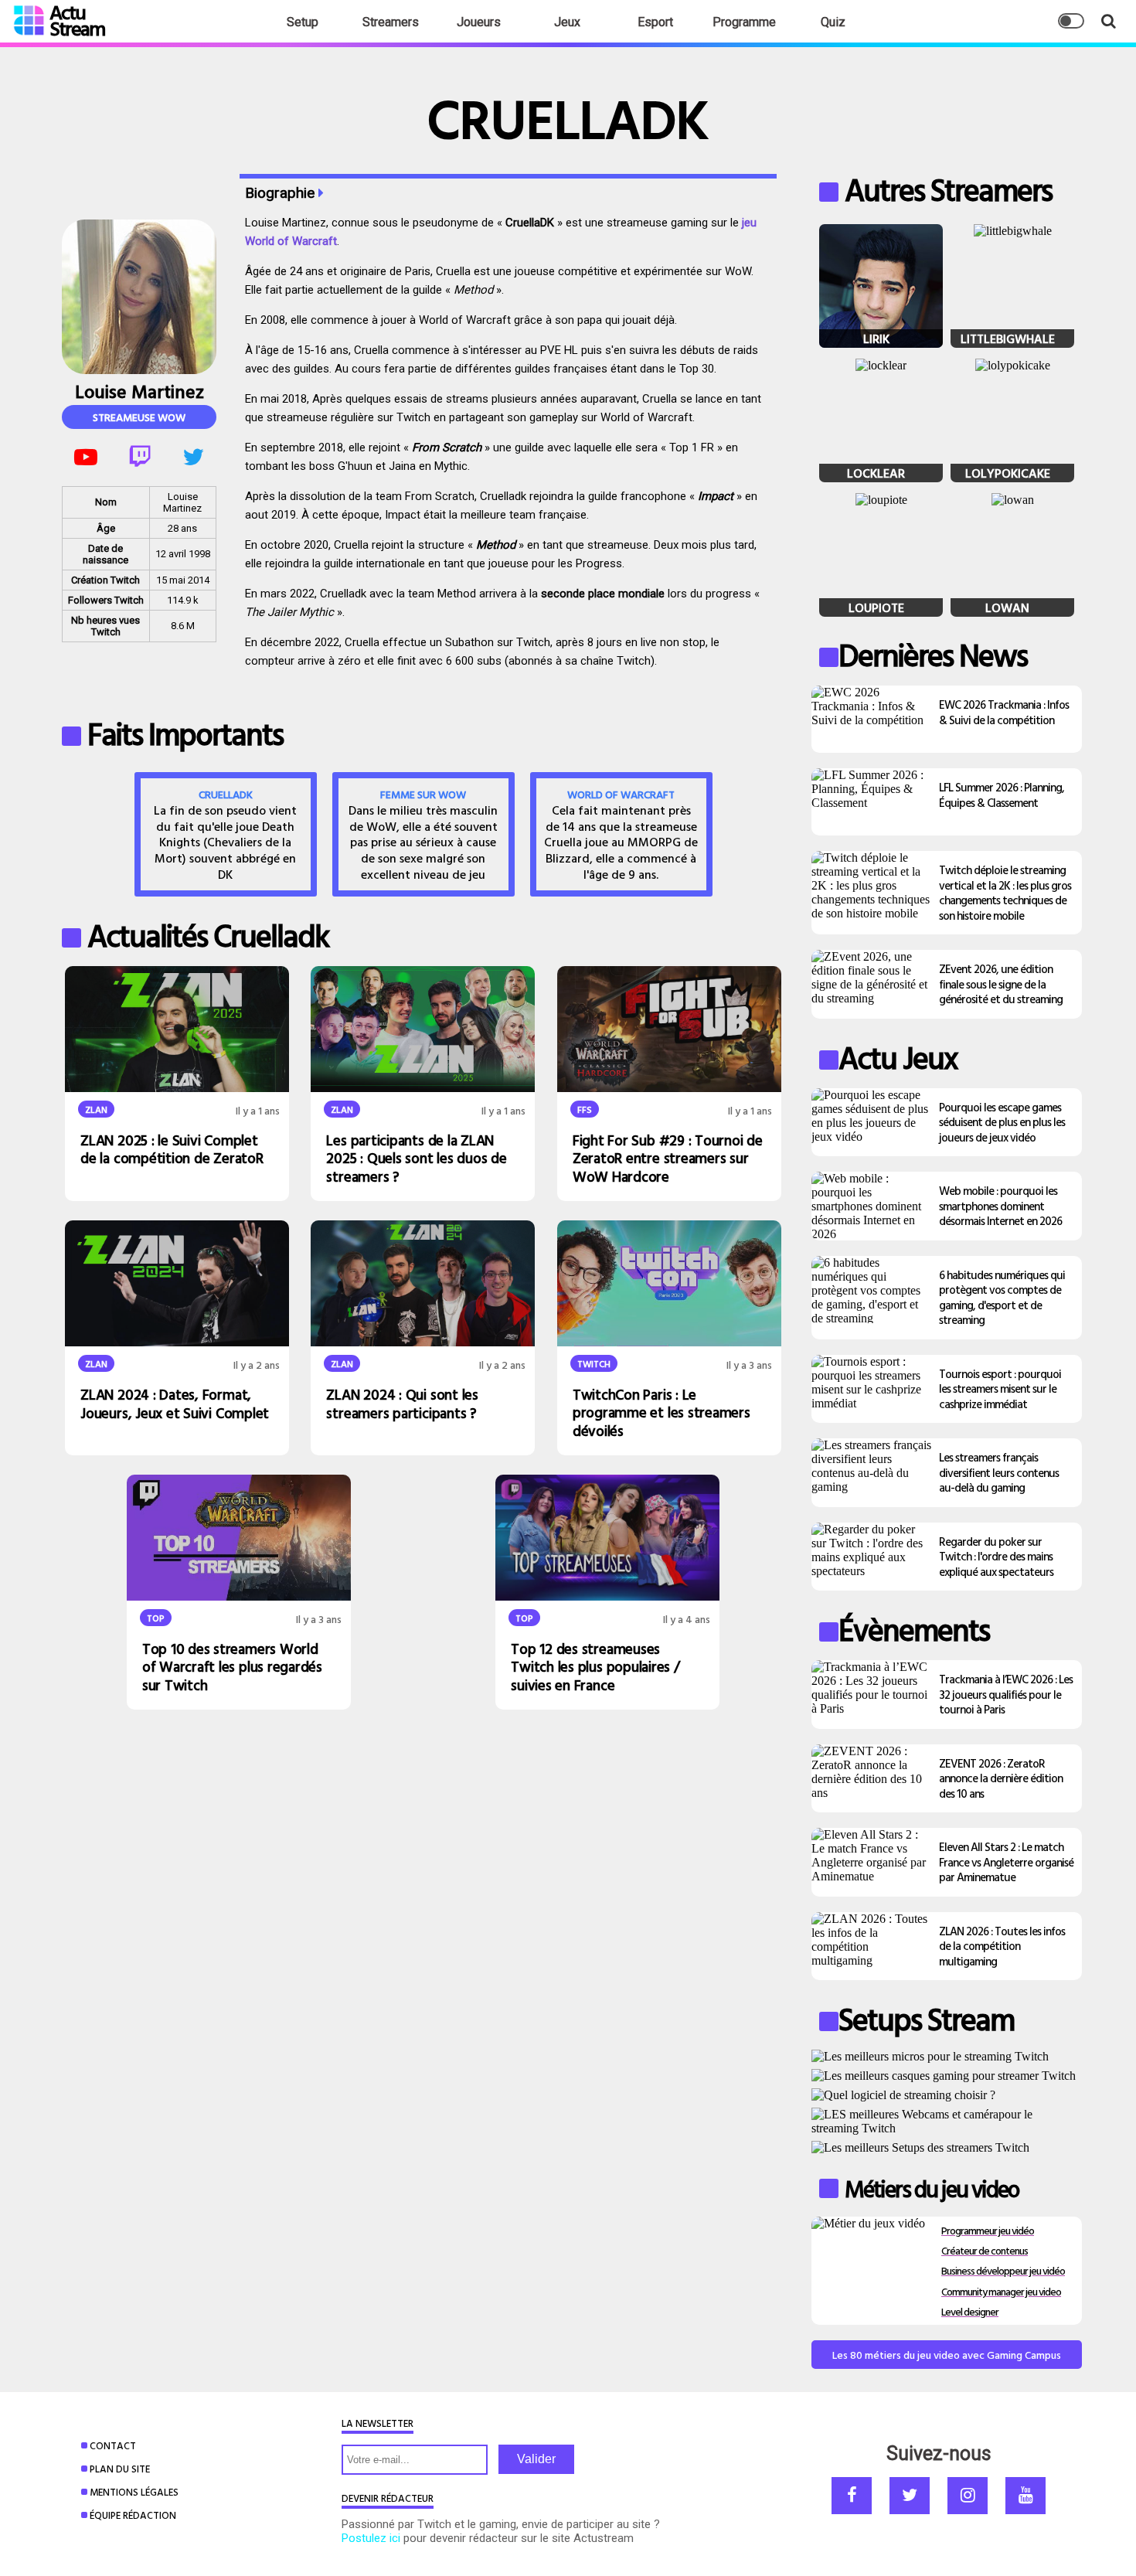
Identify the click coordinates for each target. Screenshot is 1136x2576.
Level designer (970, 2311)
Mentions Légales (134, 2492)
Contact (113, 2445)
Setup (303, 22)
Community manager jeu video (1001, 2291)
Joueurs (479, 22)
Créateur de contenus (985, 2250)
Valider (536, 2459)
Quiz (833, 22)
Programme (744, 22)
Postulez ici (371, 2538)
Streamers (391, 22)
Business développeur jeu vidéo (1003, 2270)
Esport (655, 22)
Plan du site (120, 2469)
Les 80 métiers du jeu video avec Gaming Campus (947, 2355)
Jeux (567, 22)
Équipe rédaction (133, 2515)
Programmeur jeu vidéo (988, 2230)
